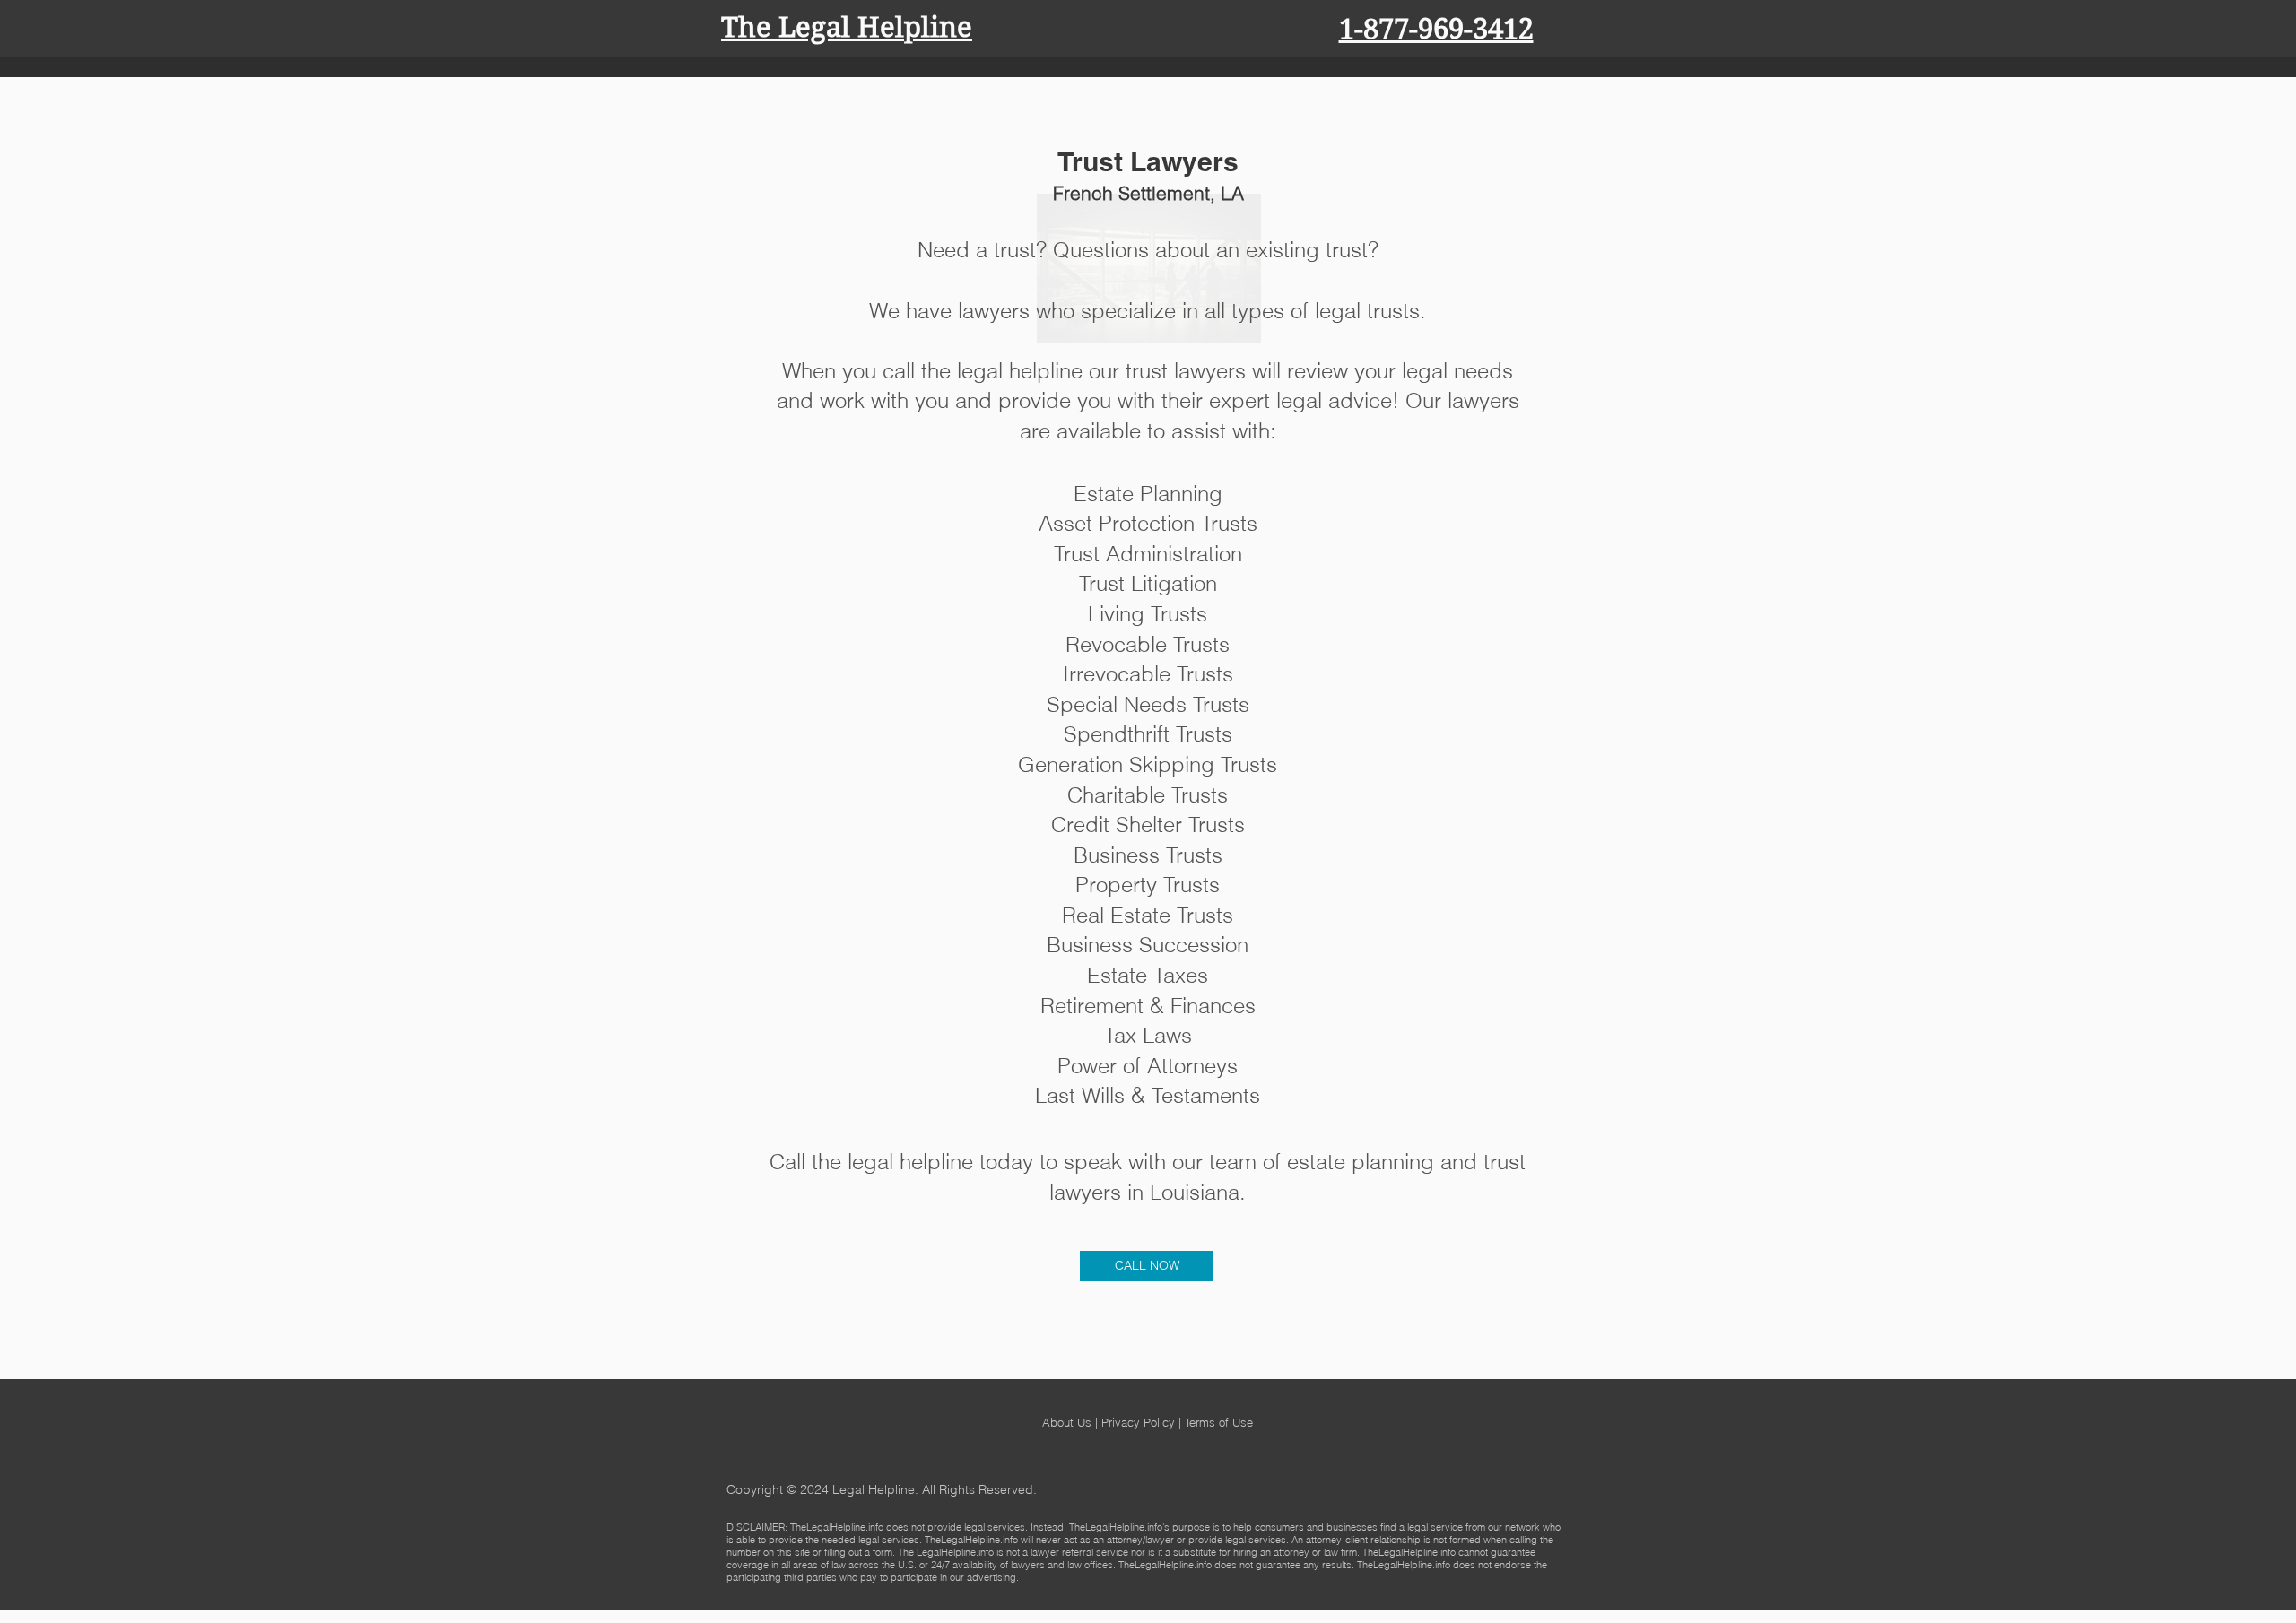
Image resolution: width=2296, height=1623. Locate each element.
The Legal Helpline (847, 27)
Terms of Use (1219, 1422)
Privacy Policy (1138, 1422)
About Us (1067, 1422)
